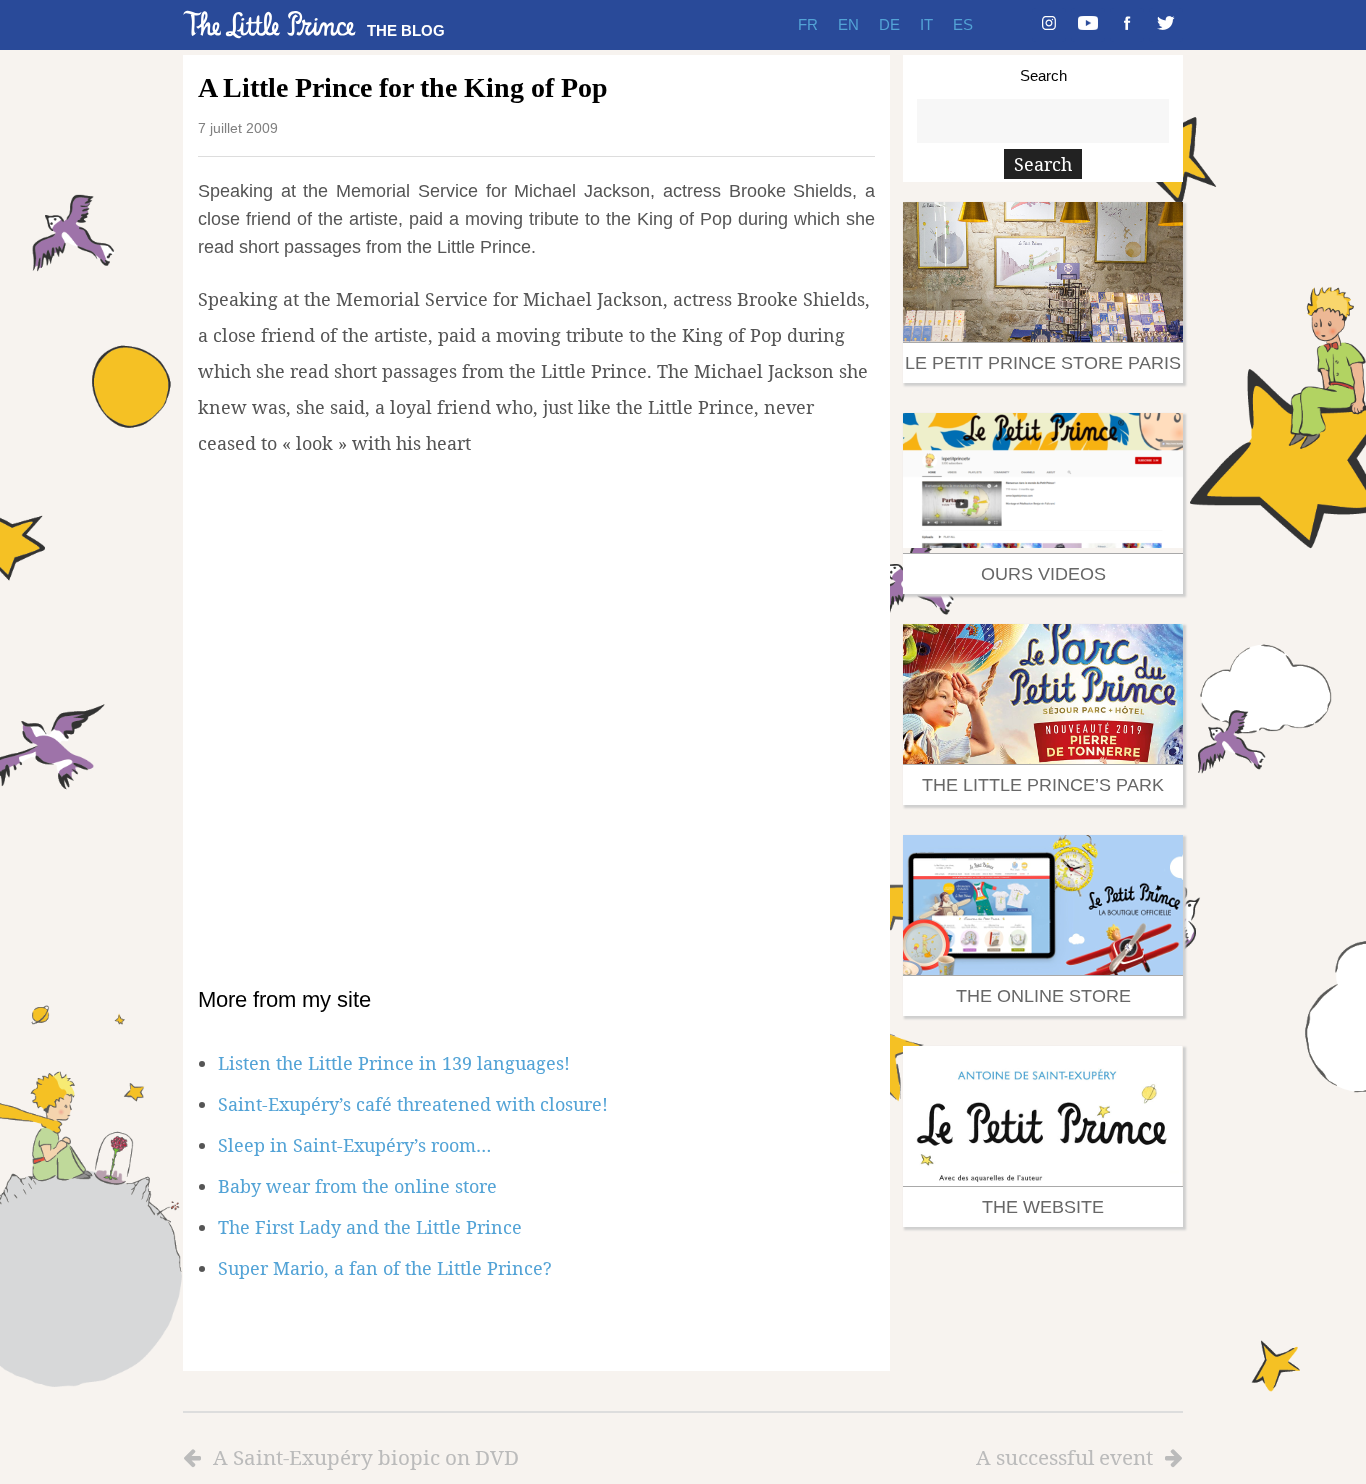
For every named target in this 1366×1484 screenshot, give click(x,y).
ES (963, 24)
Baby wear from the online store (357, 1186)
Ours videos (1043, 574)
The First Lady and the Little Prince (370, 1227)
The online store (1043, 996)
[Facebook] (1127, 25)
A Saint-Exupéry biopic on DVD (366, 1457)
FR (808, 24)
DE (889, 24)
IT (926, 24)
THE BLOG (406, 30)
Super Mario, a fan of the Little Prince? (385, 1268)
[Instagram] (1049, 25)
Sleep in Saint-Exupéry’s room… (354, 1145)
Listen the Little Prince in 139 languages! (394, 1063)
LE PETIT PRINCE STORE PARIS (1043, 363)
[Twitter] (1166, 25)
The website (1043, 1207)
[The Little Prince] (270, 24)
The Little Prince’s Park (1043, 785)
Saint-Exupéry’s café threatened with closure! (413, 1104)
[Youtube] (1088, 25)
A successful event (1064, 1457)
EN (848, 24)
